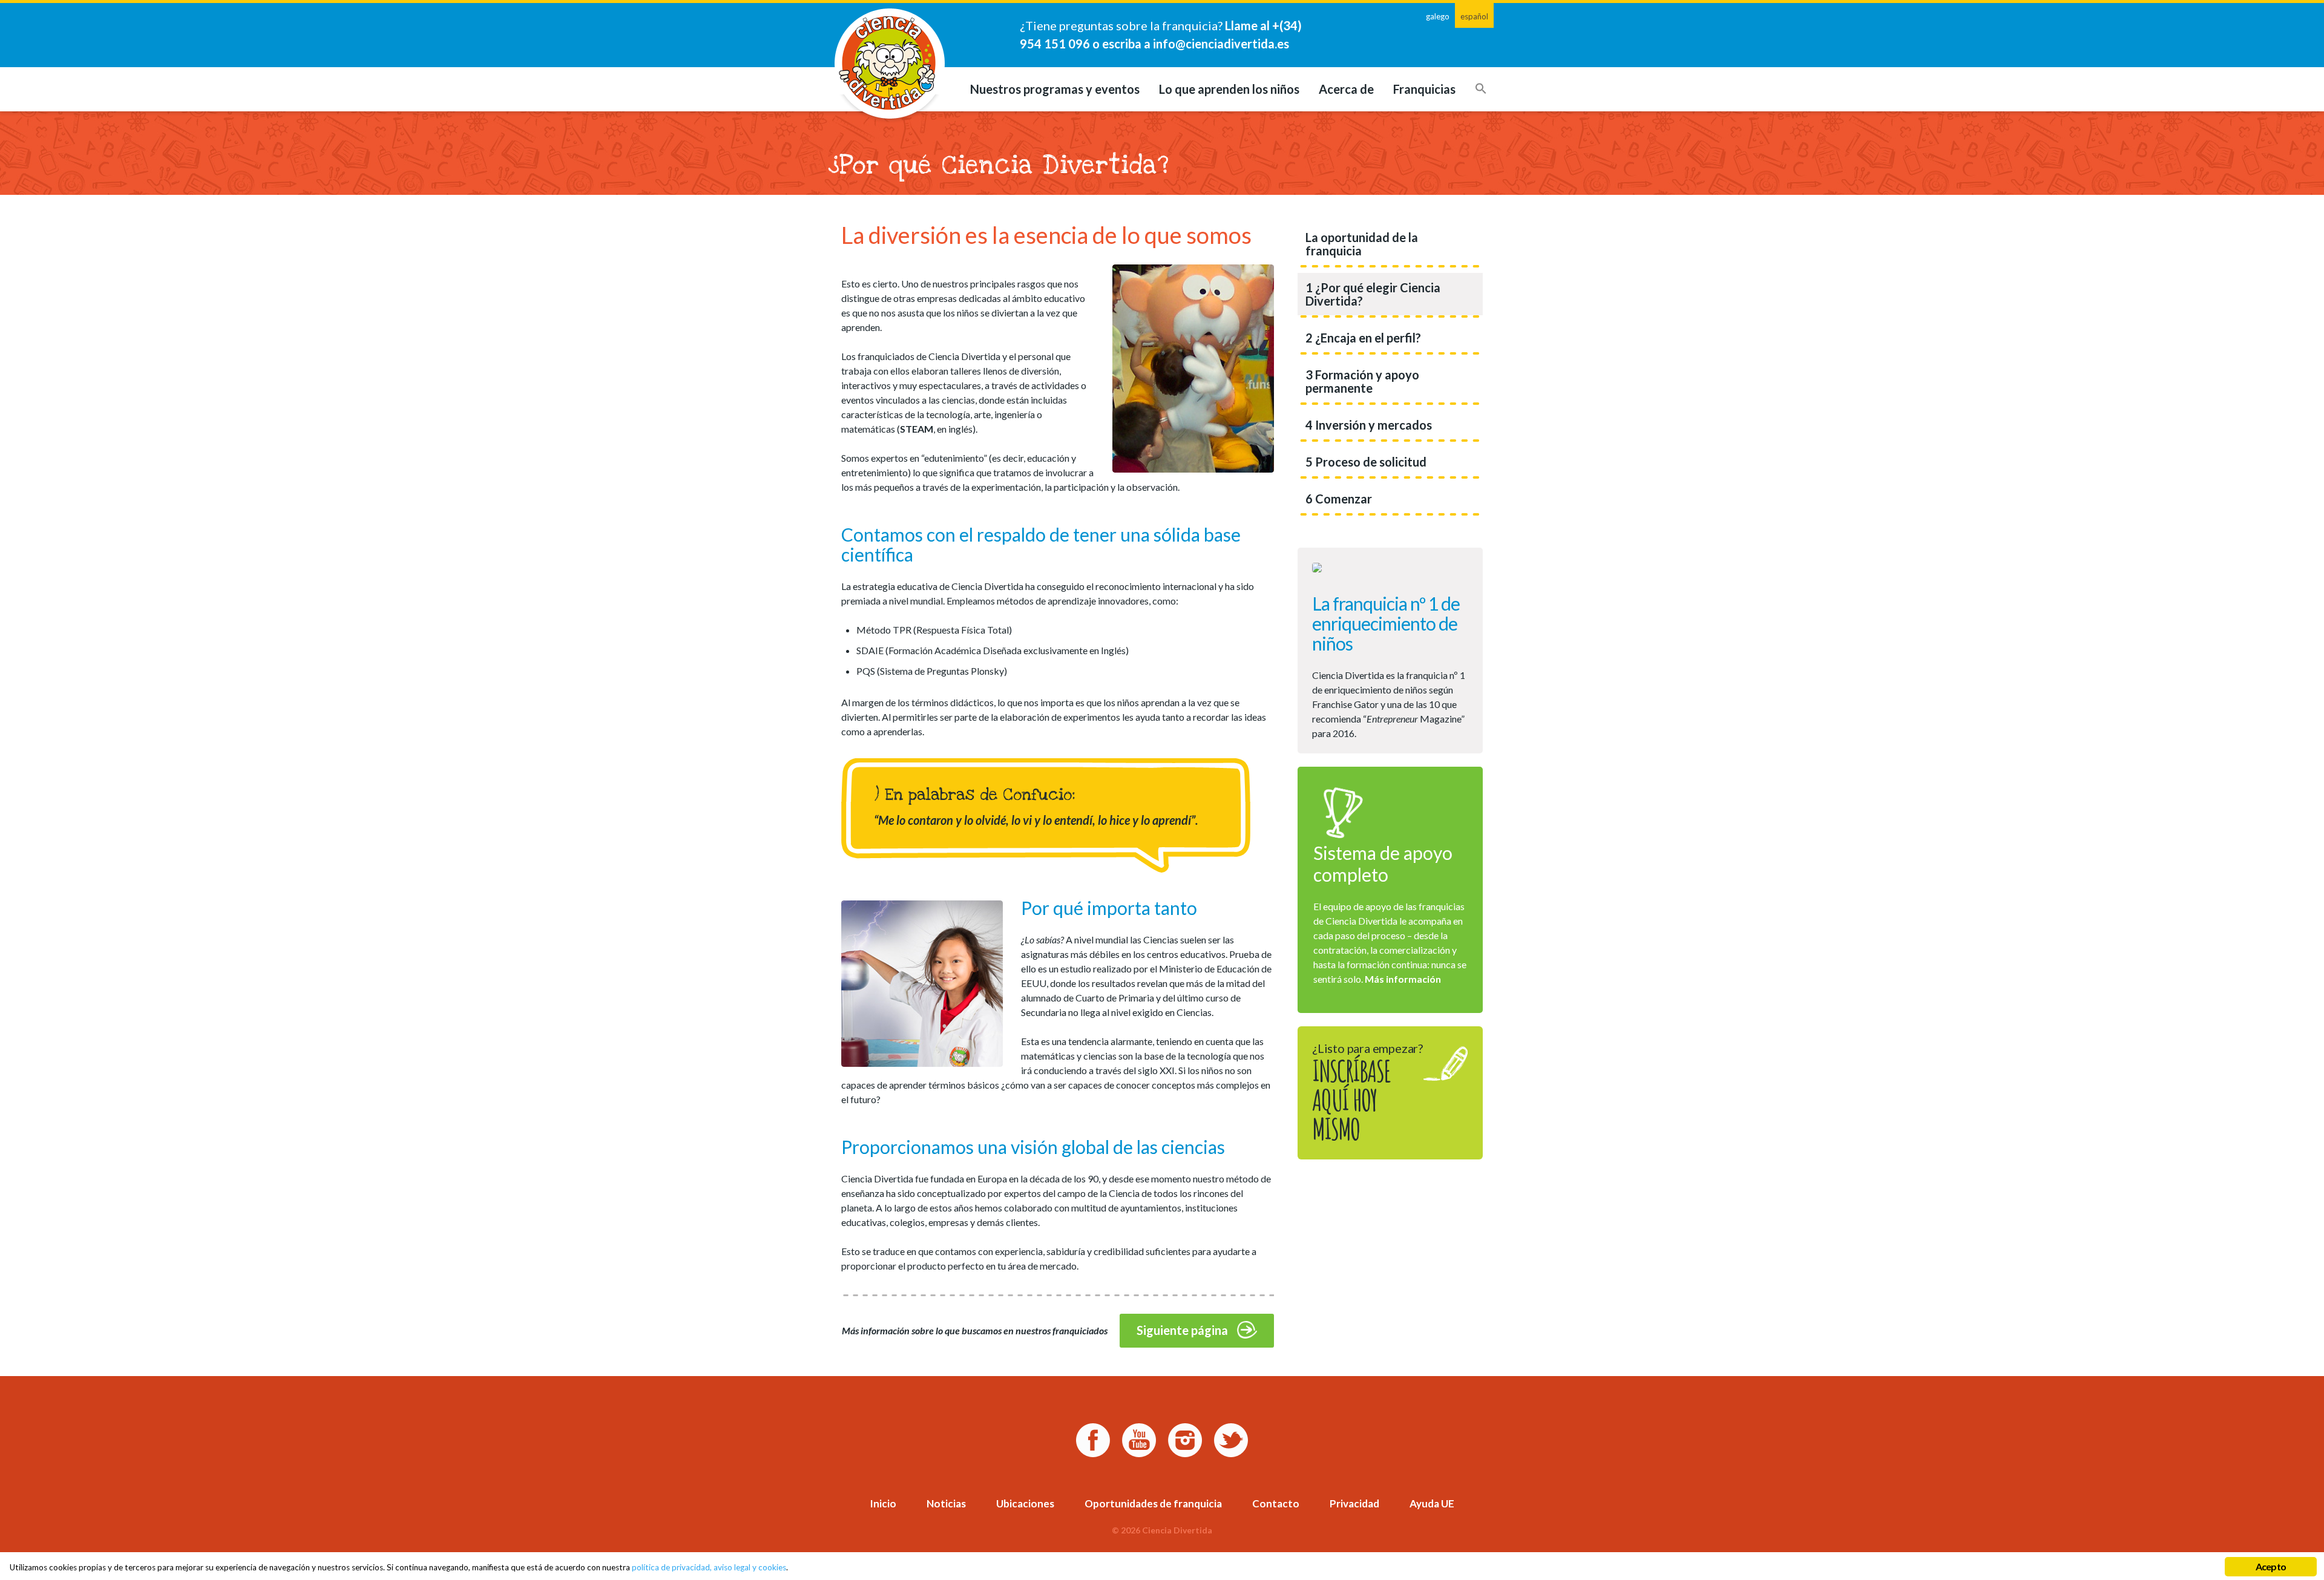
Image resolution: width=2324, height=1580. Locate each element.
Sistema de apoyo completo (1383, 864)
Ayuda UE (1432, 1503)
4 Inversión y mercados (1369, 425)
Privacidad (1354, 1503)
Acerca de (1346, 89)
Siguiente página (1182, 1330)
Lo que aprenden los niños (1229, 89)
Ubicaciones (1025, 1503)
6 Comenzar (1339, 499)
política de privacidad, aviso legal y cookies (709, 1567)
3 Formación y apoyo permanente (1362, 381)
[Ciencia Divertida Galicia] (890, 64)
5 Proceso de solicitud (1366, 462)
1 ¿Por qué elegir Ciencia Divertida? (1373, 294)
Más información (1403, 979)
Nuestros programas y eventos (1055, 89)
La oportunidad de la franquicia (1362, 244)
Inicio (883, 1503)
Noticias (946, 1503)
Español (1474, 16)
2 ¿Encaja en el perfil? (1363, 338)
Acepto (2271, 1566)
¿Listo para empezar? (1367, 1094)
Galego (1438, 16)
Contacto (1276, 1503)
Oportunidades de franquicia (1153, 1503)
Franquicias (1424, 89)
